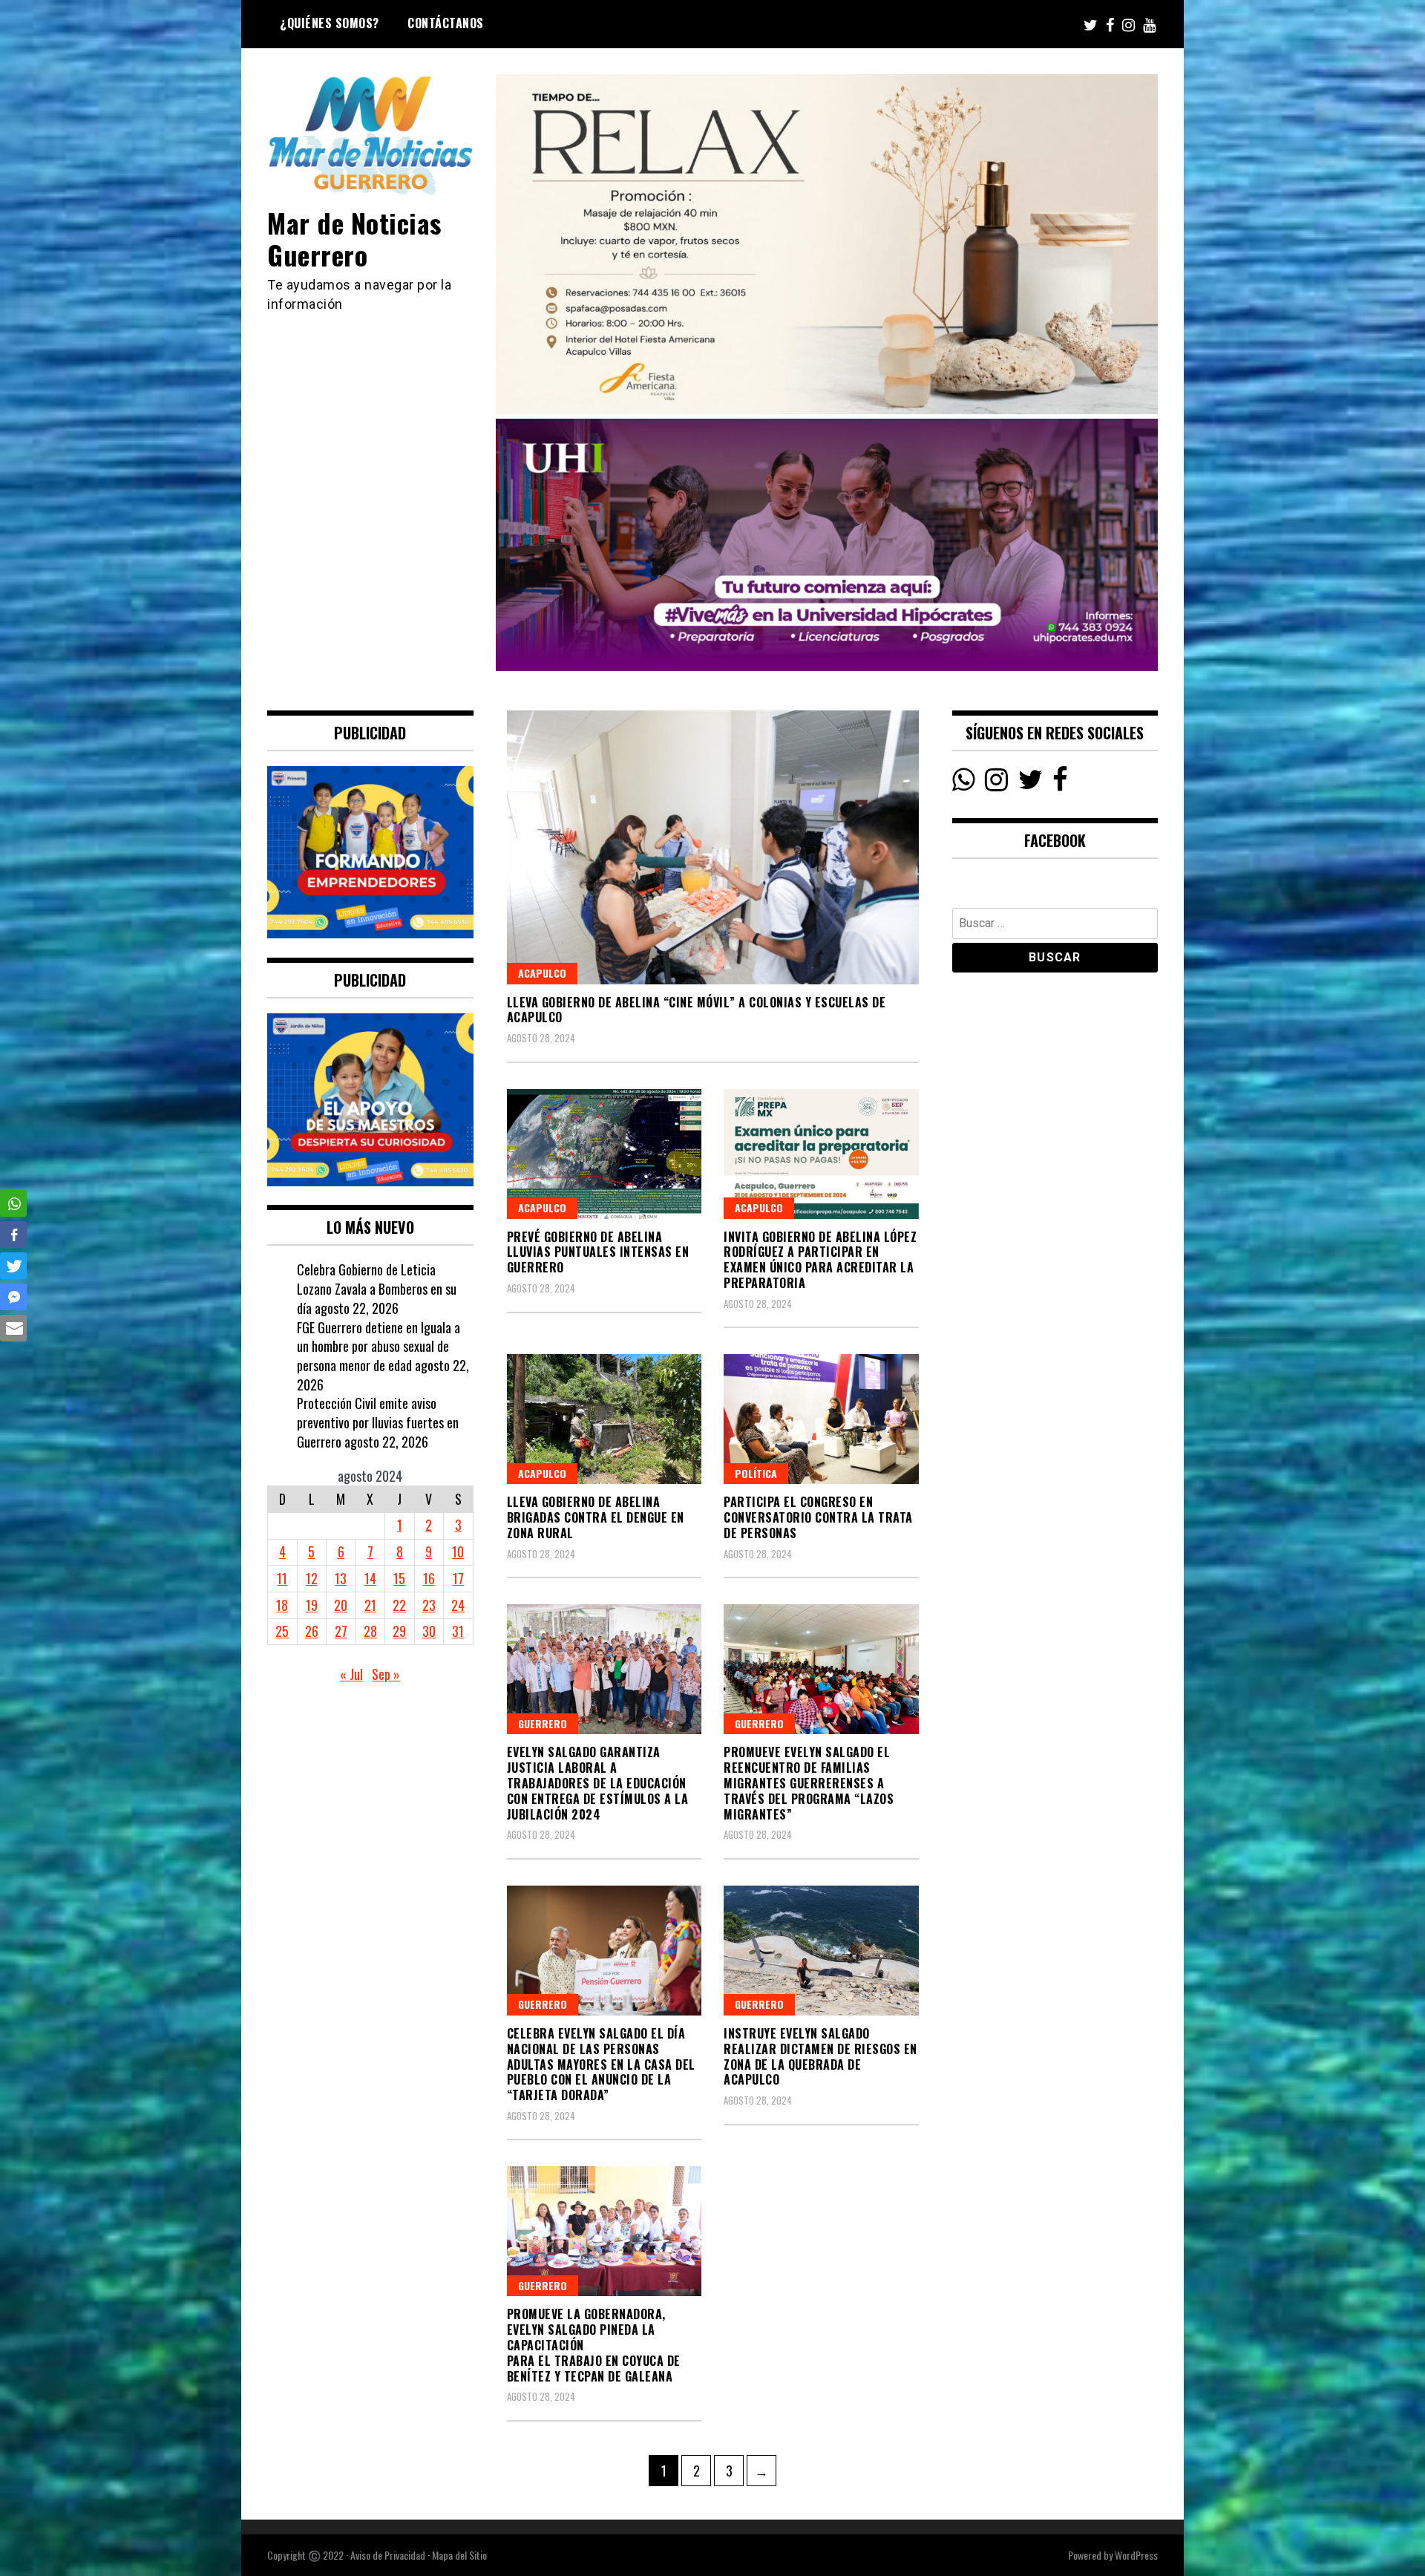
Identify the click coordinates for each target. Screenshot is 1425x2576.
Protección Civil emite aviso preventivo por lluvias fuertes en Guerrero (378, 1422)
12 (312, 1578)
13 (341, 1578)
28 (370, 1631)
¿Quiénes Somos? (330, 23)
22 (399, 1605)
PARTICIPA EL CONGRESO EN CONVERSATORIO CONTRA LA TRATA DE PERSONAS (818, 1517)
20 (341, 1605)
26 (312, 1631)
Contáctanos (446, 23)
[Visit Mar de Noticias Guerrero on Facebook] (1060, 783)
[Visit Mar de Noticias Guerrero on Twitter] (1031, 783)
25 (282, 1631)
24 (458, 1605)
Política (756, 1473)
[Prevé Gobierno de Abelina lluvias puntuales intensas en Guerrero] (605, 1154)
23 (429, 1605)
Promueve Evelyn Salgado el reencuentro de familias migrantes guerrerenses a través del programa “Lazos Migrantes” (809, 1783)
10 (458, 1552)
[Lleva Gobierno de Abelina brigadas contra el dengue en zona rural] (605, 1419)
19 (312, 1605)
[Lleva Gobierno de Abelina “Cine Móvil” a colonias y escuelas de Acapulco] (713, 847)
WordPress (1136, 2555)
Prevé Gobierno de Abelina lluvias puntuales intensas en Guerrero (598, 1252)
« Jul (351, 1674)
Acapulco (542, 973)
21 (370, 1605)
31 (458, 1631)
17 (458, 1578)
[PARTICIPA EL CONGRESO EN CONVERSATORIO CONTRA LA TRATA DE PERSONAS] (821, 1419)
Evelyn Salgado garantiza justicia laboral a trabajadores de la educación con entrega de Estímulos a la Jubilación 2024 (598, 1783)
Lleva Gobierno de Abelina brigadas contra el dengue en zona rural (596, 1517)
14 (370, 1578)
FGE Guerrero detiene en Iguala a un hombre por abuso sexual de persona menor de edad (379, 1346)
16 (429, 1578)
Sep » (386, 1674)
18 (282, 1605)
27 (341, 1631)
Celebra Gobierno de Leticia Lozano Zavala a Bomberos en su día (377, 1288)
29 (399, 1631)
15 (399, 1578)
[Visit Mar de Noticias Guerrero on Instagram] (996, 783)
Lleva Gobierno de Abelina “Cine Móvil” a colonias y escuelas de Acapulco (697, 1010)
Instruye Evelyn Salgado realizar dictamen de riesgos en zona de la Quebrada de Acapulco (820, 2056)
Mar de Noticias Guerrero (354, 238)
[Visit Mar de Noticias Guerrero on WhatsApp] (964, 783)
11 (282, 1578)
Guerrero (543, 1723)
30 (429, 1631)
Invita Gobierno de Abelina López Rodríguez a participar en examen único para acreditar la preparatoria (820, 1260)
